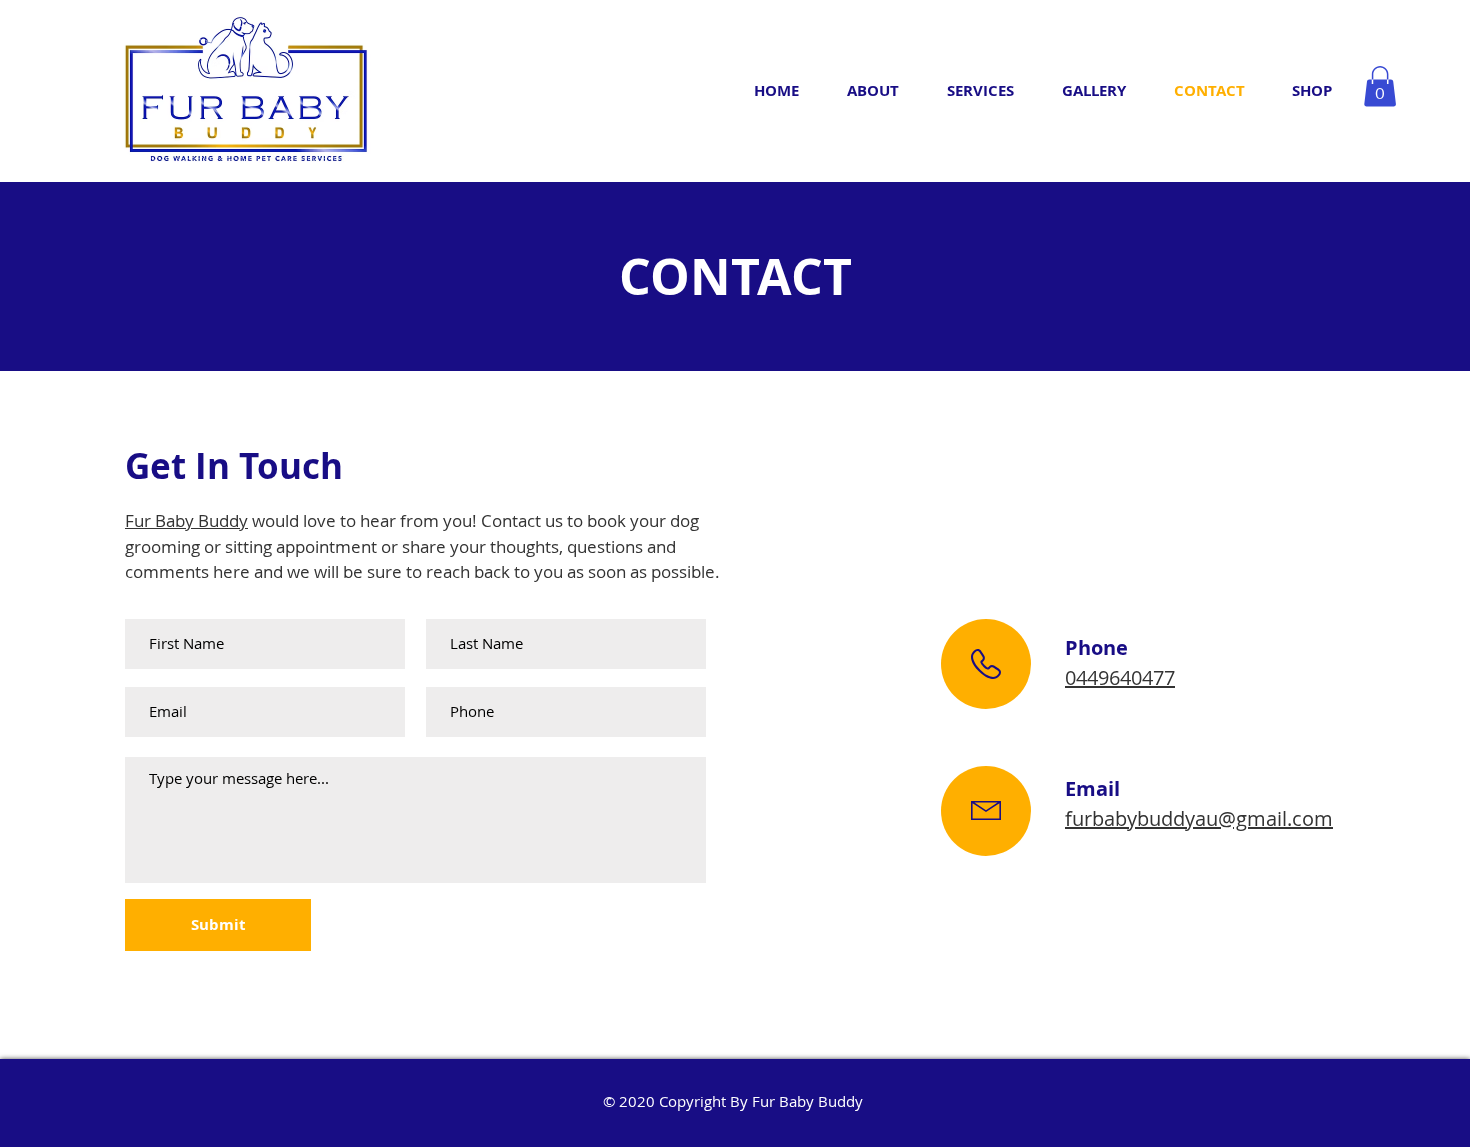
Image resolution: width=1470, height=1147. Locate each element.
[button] (1380, 86)
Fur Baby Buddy (186, 520)
